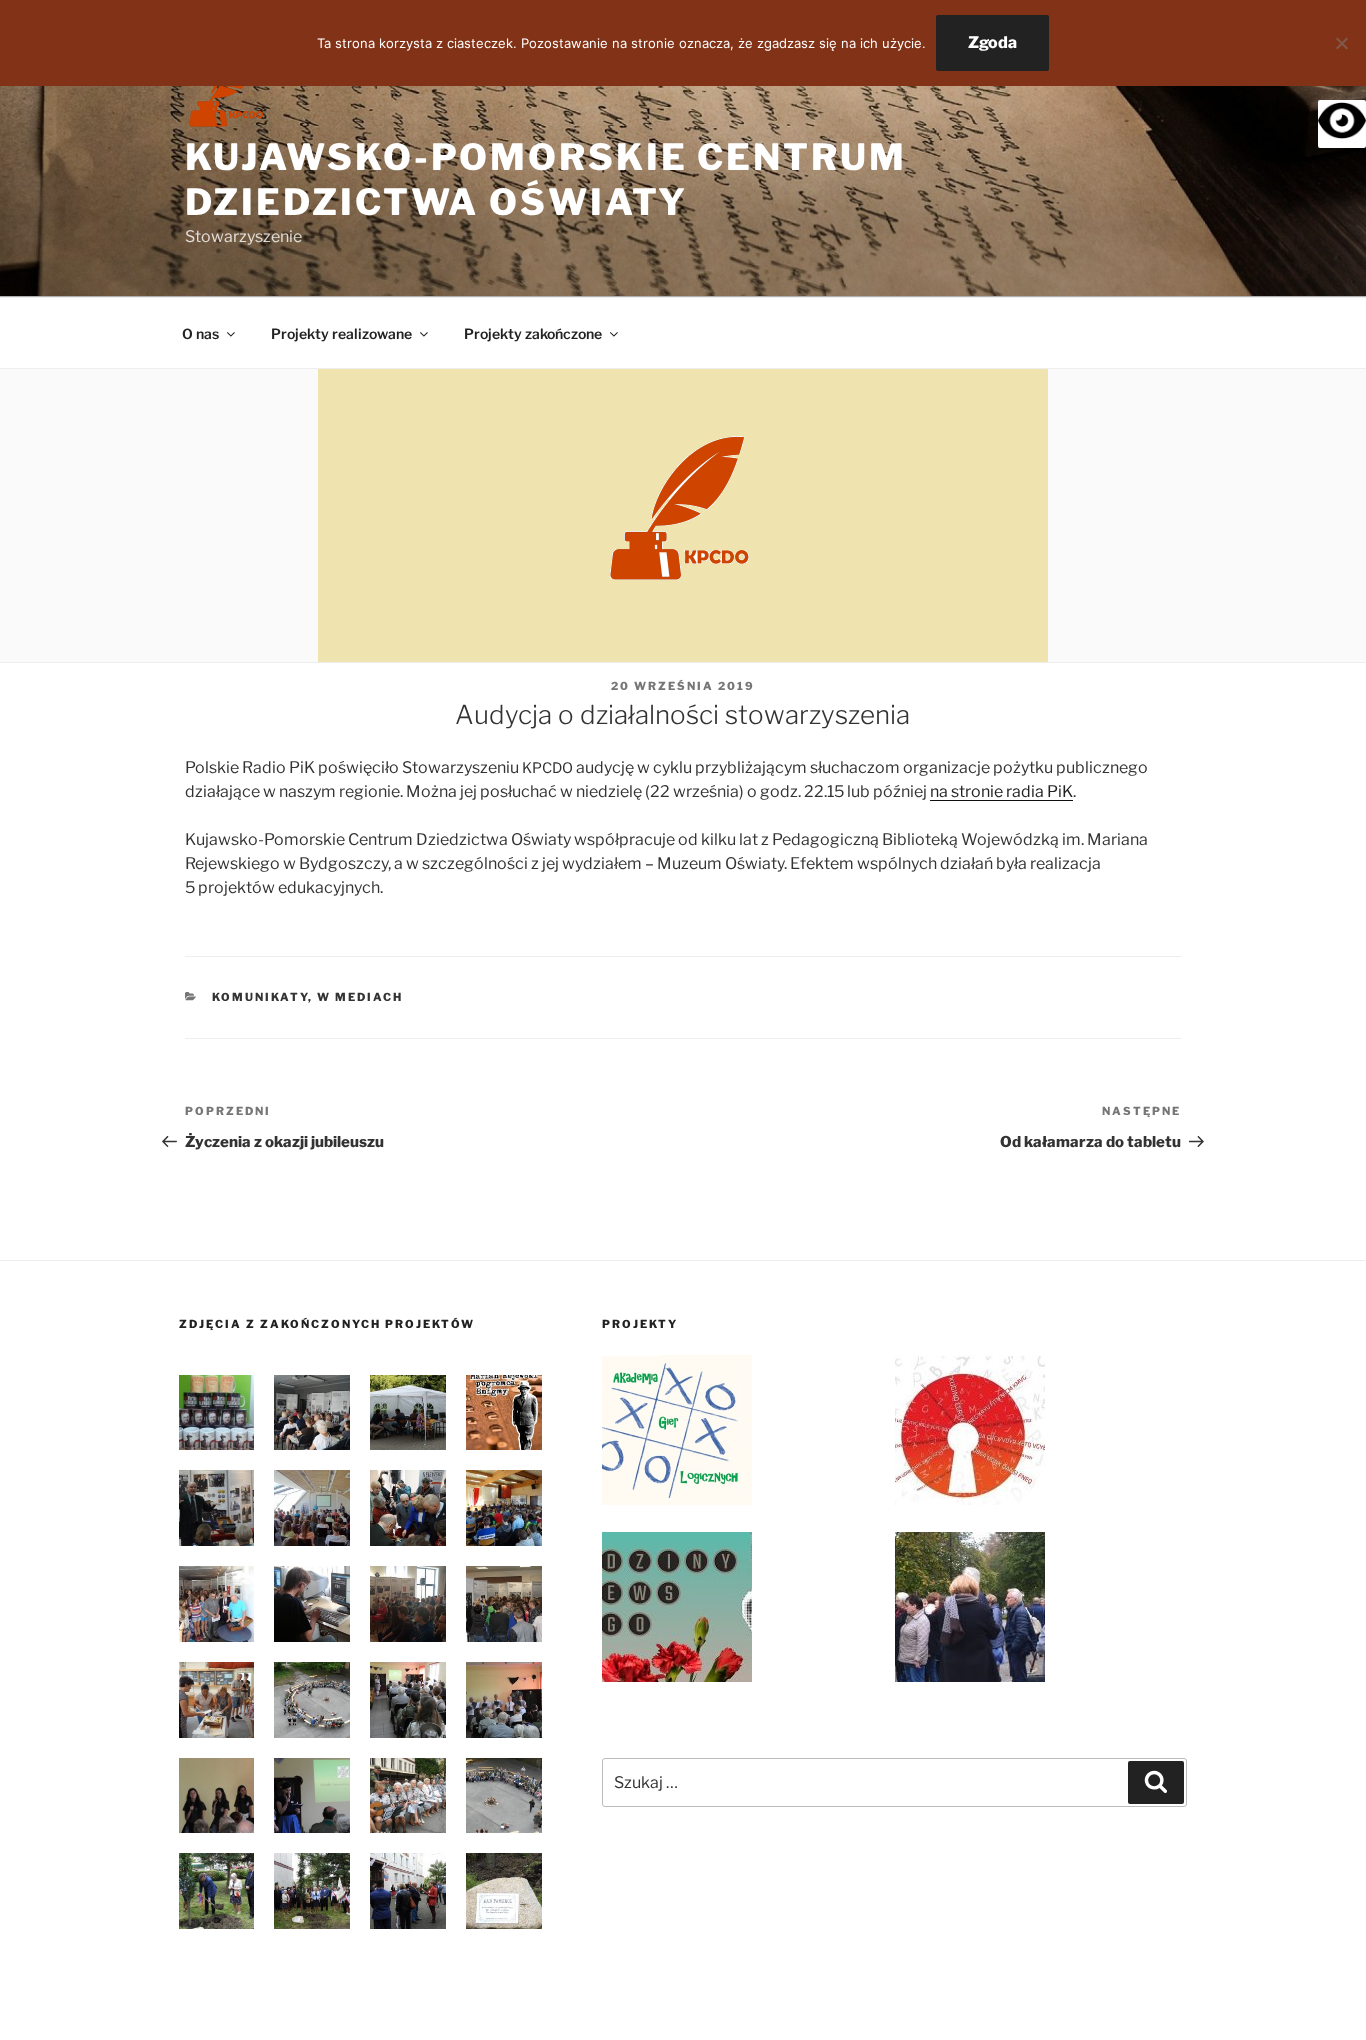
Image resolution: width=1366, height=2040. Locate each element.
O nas (200, 333)
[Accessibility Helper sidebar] (1342, 124)
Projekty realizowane (341, 333)
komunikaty (260, 997)
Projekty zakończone (533, 333)
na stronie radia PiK (1001, 791)
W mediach (360, 997)
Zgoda (992, 42)
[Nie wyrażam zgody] (1341, 43)
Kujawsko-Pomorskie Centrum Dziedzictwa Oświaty (546, 179)
